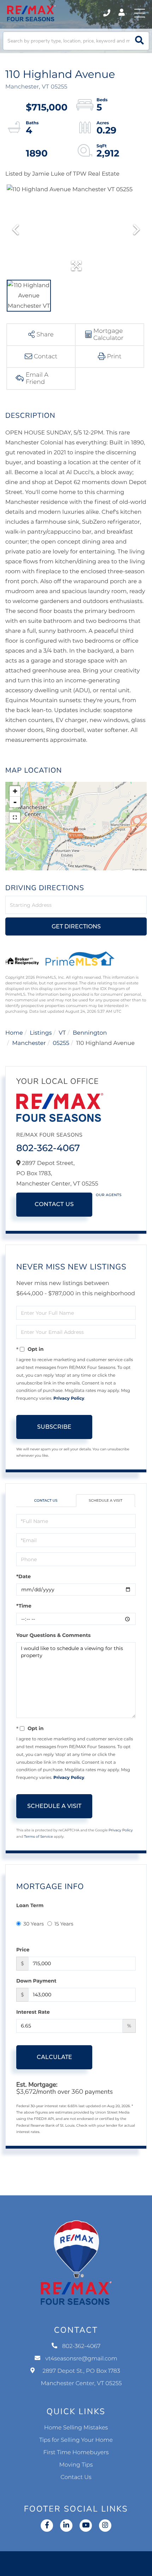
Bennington (90, 1033)
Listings (41, 1033)
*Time (24, 1606)
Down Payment (36, 1981)
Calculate (54, 2057)
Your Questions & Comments (53, 1635)
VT (62, 1033)
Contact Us (54, 1204)
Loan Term (30, 1905)
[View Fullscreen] (15, 818)
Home (14, 1033)
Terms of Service (39, 1836)
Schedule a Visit (106, 1500)
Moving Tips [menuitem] (76, 2465)
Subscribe (54, 1427)
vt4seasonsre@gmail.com (81, 2359)
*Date (24, 1576)
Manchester (29, 1043)
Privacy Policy (69, 1398)
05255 (61, 1043)
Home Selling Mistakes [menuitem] (76, 2428)
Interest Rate (33, 2012)
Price (23, 1950)
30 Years (34, 1924)
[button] (139, 41)
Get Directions (76, 926)
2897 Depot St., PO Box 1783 (81, 2377)
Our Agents (109, 1195)
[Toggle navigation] (140, 13)
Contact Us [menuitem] (76, 2477)
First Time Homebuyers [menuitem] (76, 2453)
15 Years (64, 1924)
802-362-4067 (107, 13)
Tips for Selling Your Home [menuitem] (76, 2440)
